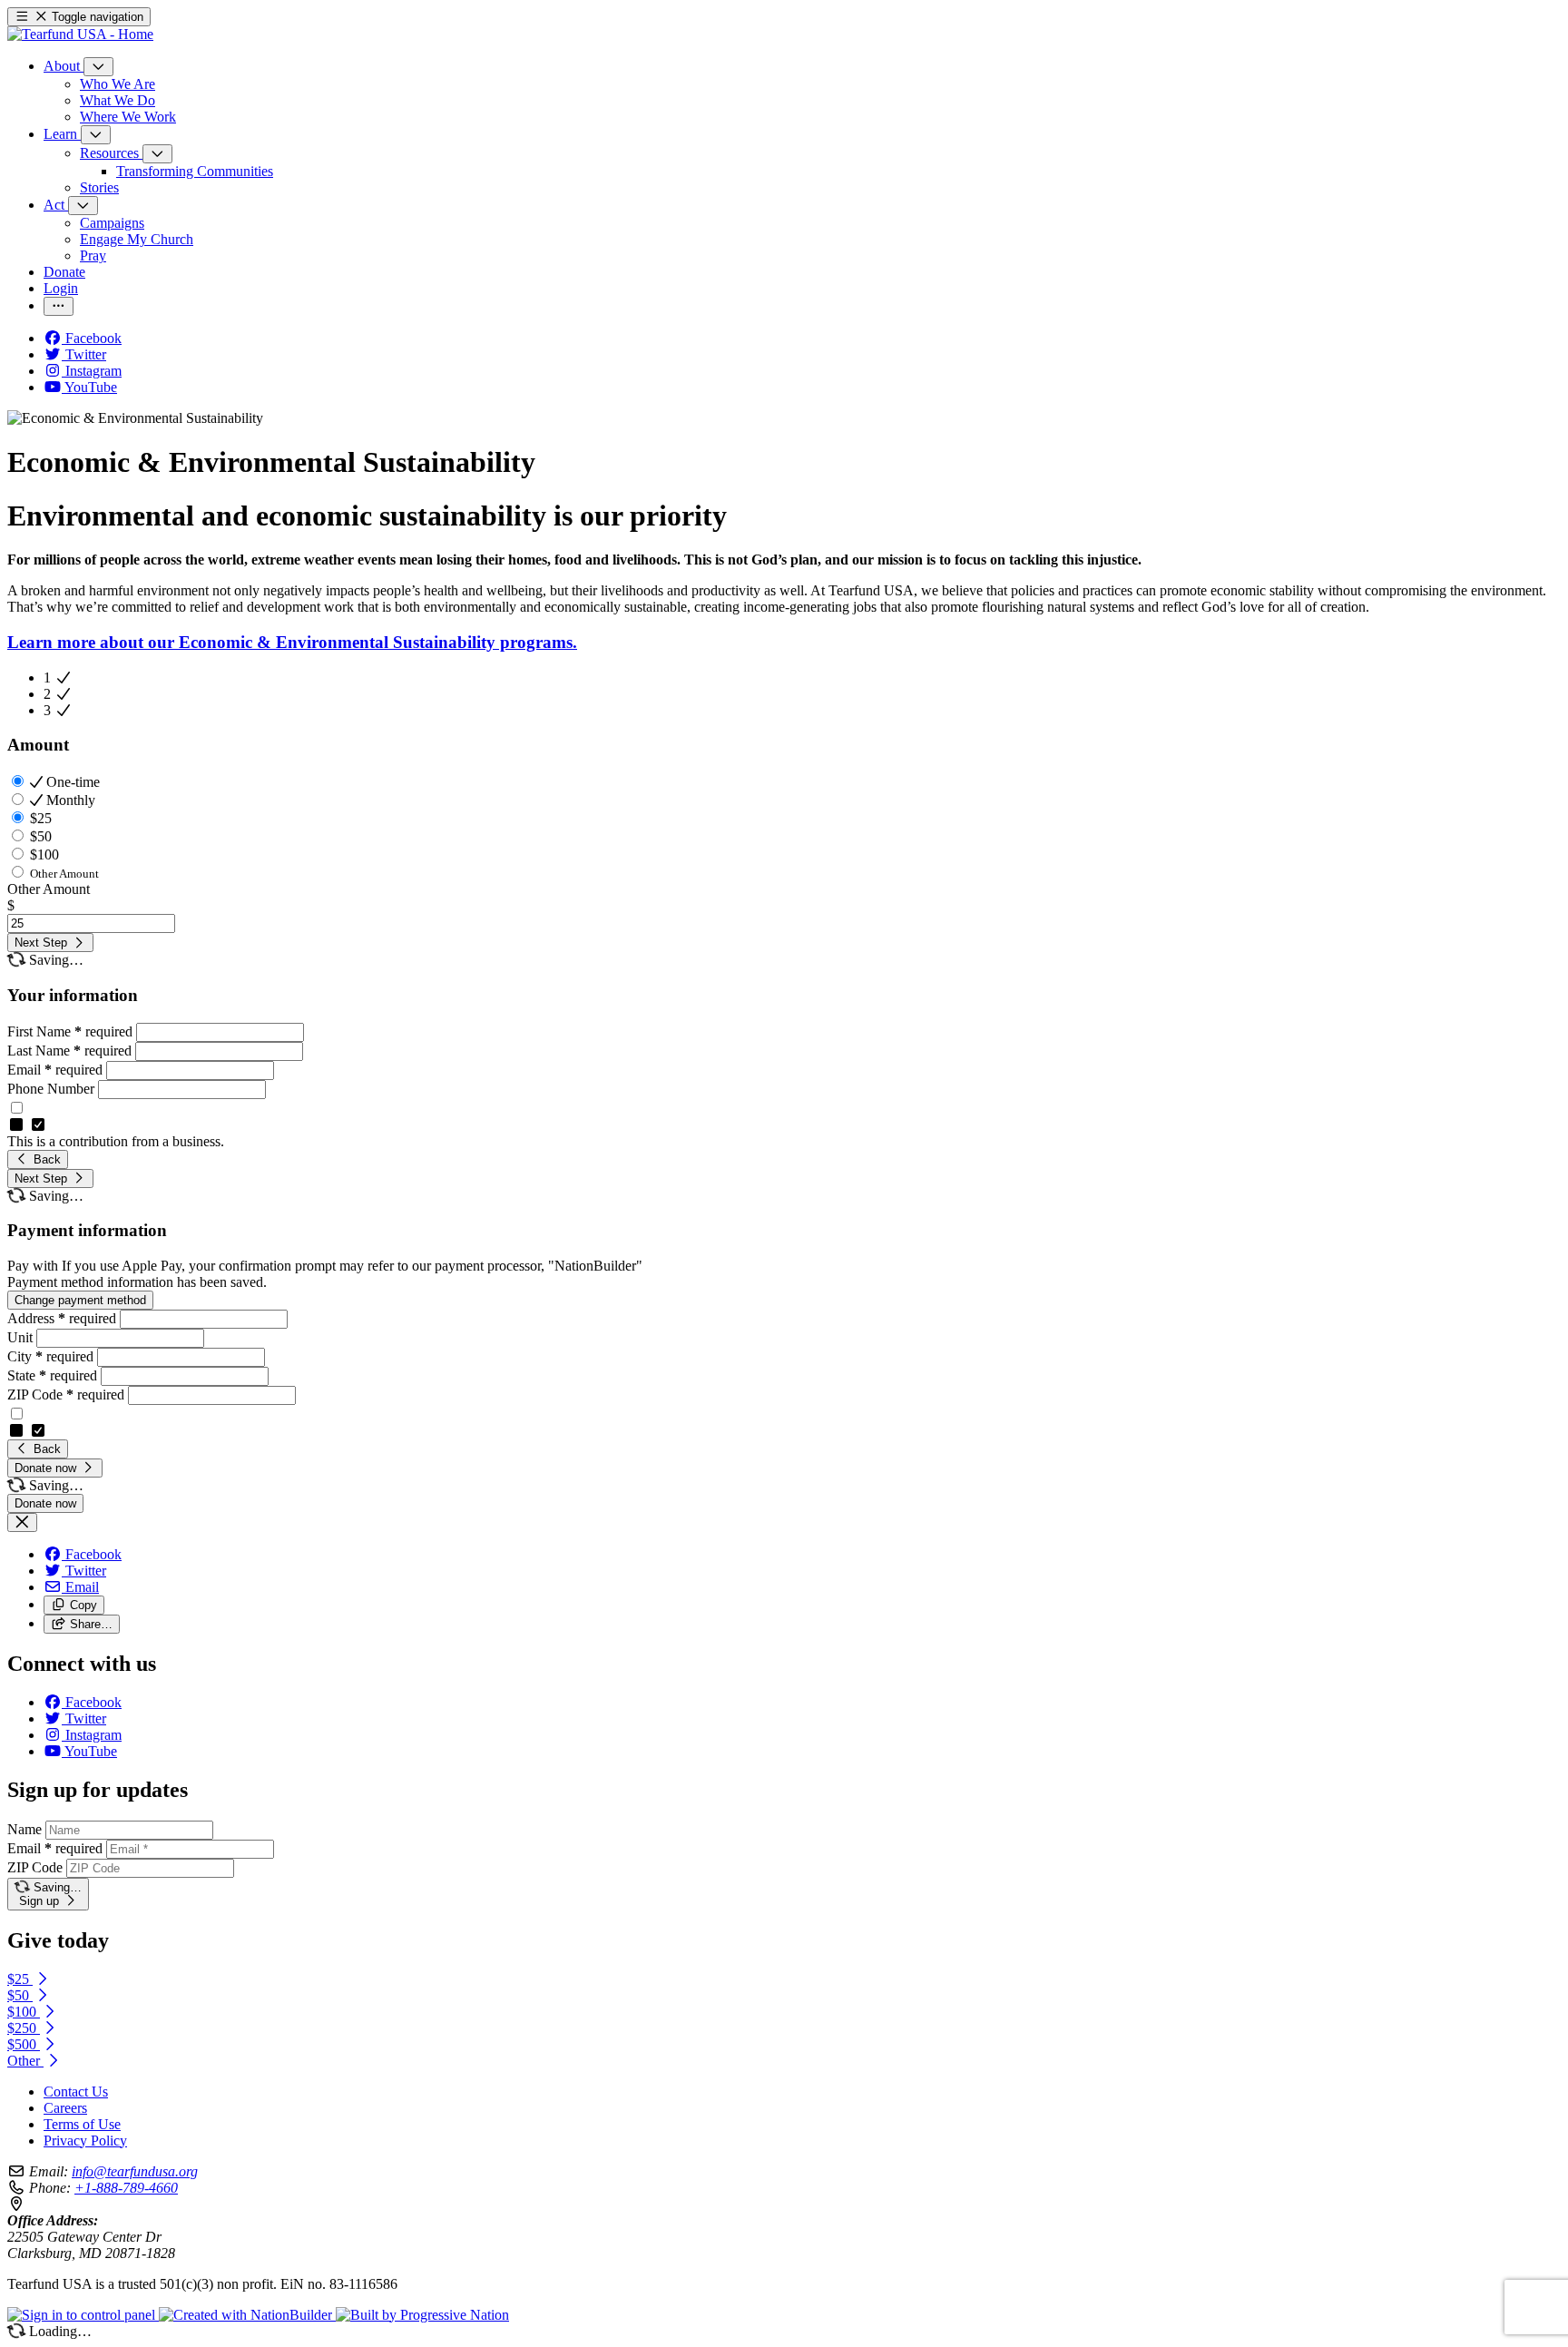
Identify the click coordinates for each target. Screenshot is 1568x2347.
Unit (22, 1337)
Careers (65, 2108)
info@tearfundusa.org (135, 2171)
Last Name (69, 1051)
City (50, 1356)
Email (55, 1070)
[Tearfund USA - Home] (80, 34)
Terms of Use (82, 2124)
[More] (98, 67)
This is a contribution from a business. (116, 1141)
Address (62, 1318)
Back (45, 1159)
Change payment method (80, 1300)
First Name (70, 1031)
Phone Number (53, 1089)
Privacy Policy (85, 2141)
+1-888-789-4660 (126, 2188)
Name (24, 1829)
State (52, 1375)
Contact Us (76, 2092)
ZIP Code (66, 1394)
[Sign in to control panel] (83, 2315)
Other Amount (49, 889)
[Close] (22, 1522)
